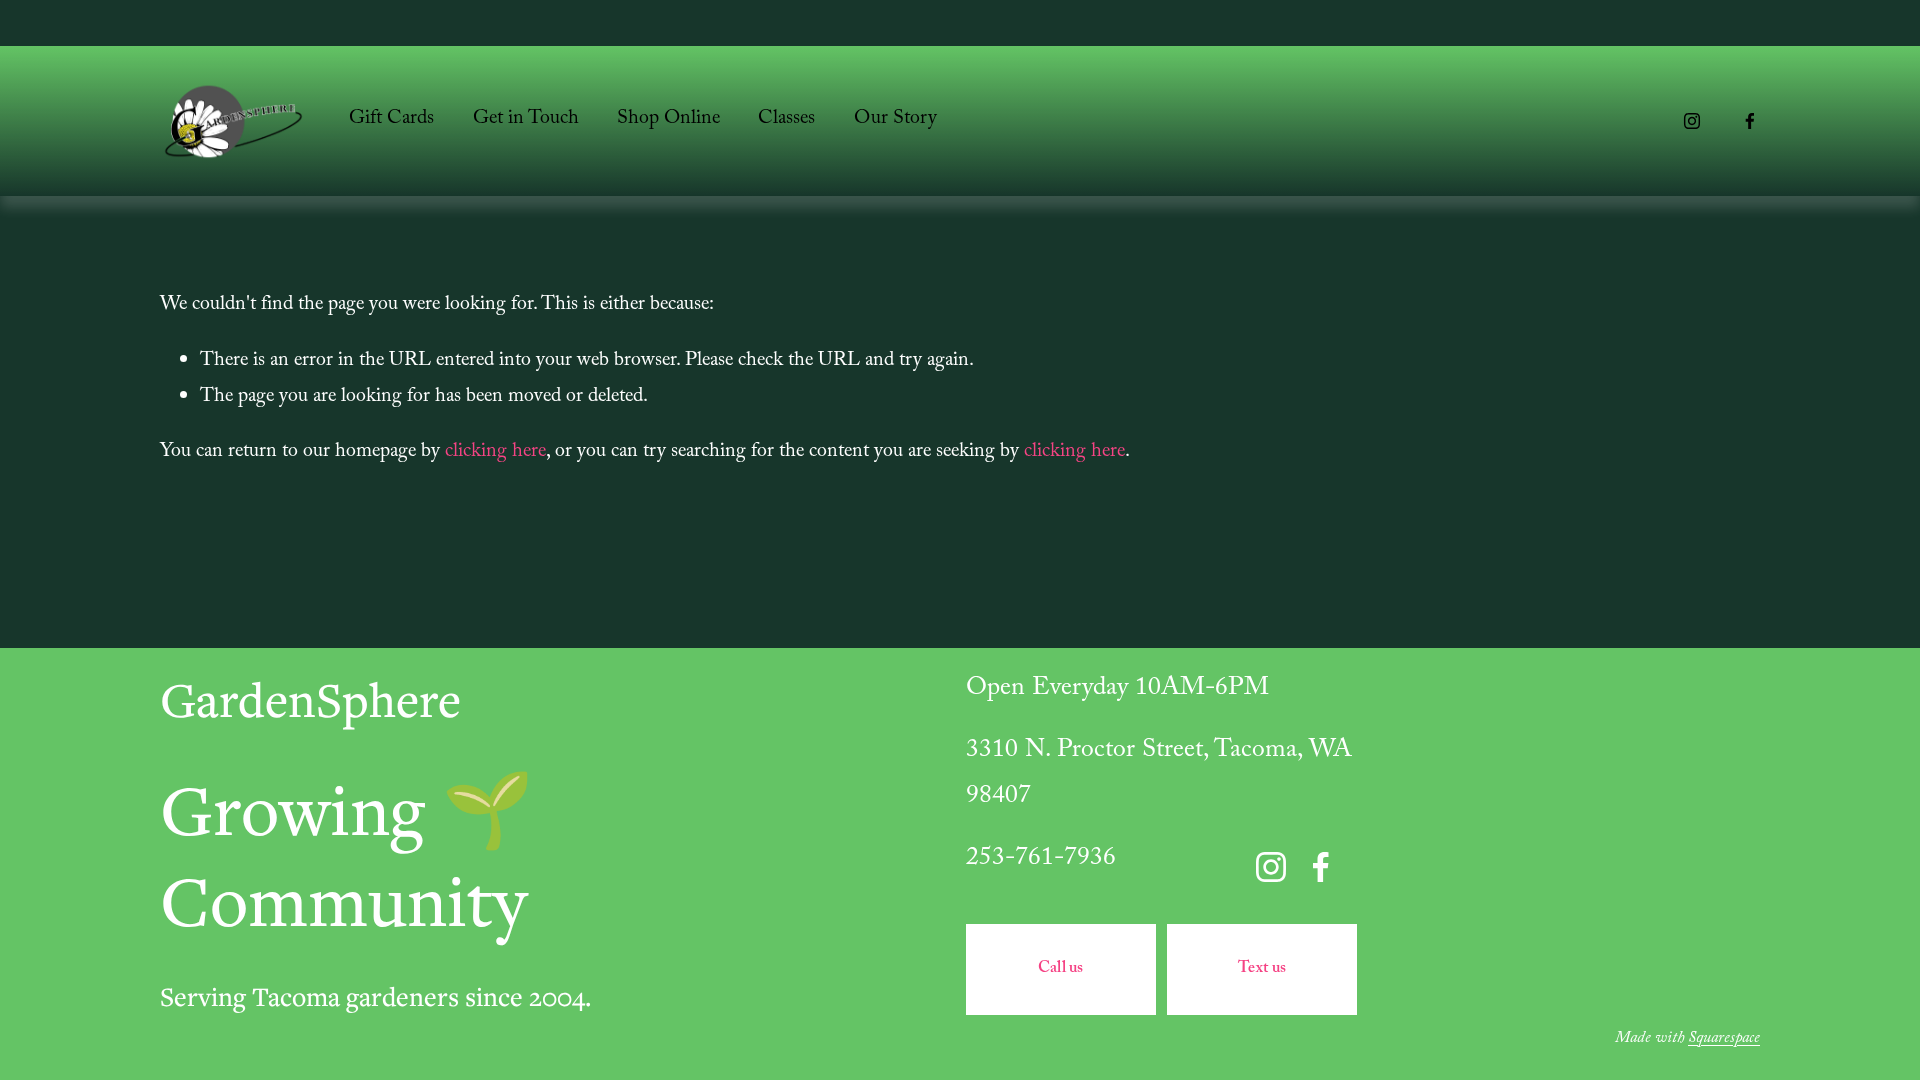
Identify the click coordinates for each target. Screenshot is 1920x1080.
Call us (1061, 969)
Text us (1262, 969)
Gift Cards (391, 120)
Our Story (895, 120)
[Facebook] (1750, 121)
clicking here (495, 453)
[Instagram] (1692, 121)
